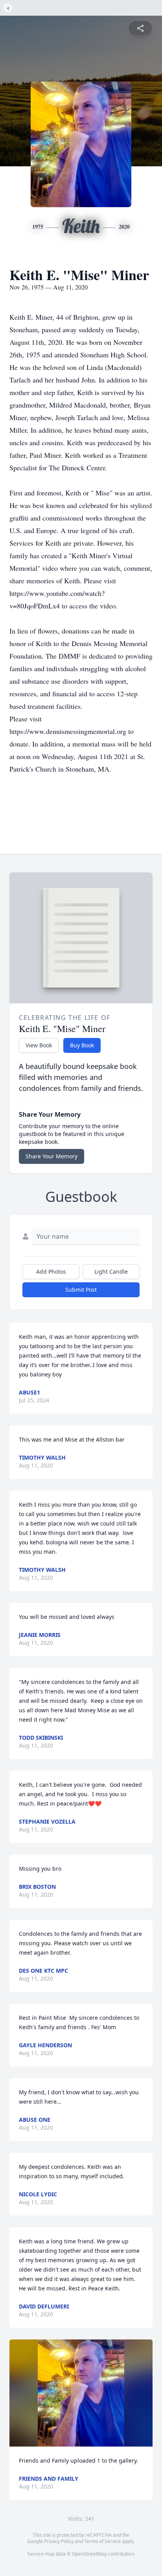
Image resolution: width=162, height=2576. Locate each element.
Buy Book (82, 1045)
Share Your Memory (52, 1156)
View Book (39, 1045)
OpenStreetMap (89, 2554)
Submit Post (81, 1290)
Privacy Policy (59, 2541)
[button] (81, 2393)
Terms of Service (102, 2541)
